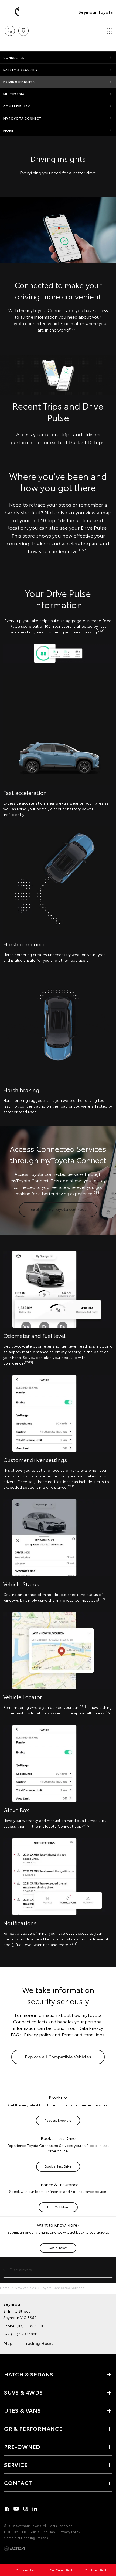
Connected (14, 58)
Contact (18, 2483)
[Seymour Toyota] (12, 12)
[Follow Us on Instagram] (26, 2509)
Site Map (48, 2532)
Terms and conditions (83, 2034)
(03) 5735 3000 (30, 2326)
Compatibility (17, 106)
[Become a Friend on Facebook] (7, 2509)
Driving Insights (19, 82)
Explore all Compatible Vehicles (58, 2056)
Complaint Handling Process (26, 2538)
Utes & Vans (23, 2410)
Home (5, 2288)
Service (16, 2464)
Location (23, 29)
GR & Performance (33, 2428)
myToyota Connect (23, 118)
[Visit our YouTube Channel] (16, 2509)
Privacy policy (38, 2034)
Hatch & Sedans (29, 2374)
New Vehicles (25, 2288)
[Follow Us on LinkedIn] (35, 2509)
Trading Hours (39, 2343)
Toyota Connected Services (63, 2288)
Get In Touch (58, 2248)
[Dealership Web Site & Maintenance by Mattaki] (15, 2549)
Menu (109, 29)
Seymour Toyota (96, 12)
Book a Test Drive (58, 2166)
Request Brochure (58, 2120)
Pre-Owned (22, 2446)
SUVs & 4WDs (23, 2392)
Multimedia (14, 94)
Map (8, 2343)
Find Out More (58, 2207)
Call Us (10, 29)
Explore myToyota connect (58, 1209)
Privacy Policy (70, 2532)
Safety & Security (21, 70)
